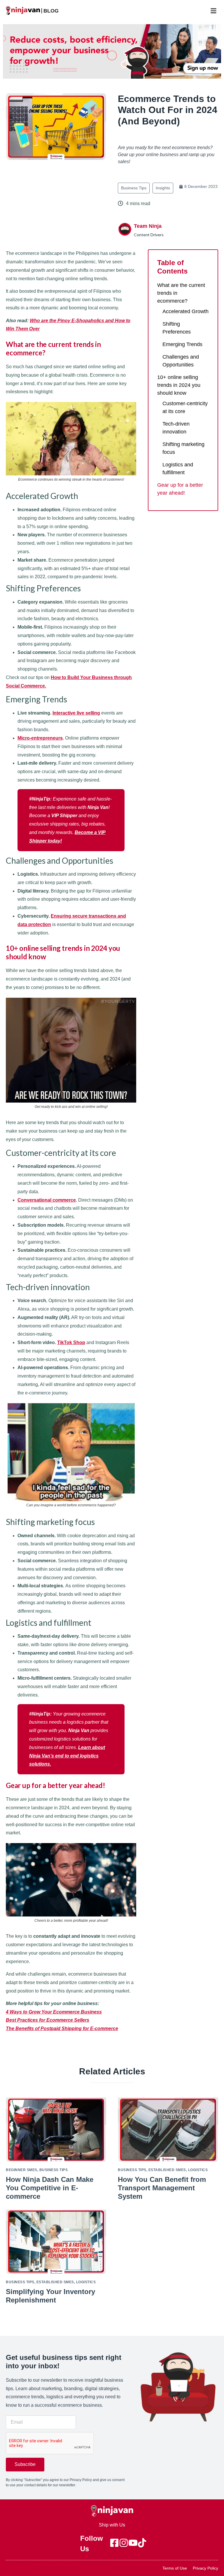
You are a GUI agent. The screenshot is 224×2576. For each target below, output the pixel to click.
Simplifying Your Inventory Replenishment (50, 2296)
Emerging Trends (182, 344)
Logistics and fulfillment (178, 469)
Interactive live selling (76, 713)
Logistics (198, 2170)
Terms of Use (175, 2568)
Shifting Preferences (177, 328)
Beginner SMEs (22, 2170)
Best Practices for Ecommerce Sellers (48, 2020)
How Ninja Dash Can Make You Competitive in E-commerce (50, 2188)
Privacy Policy (205, 2568)
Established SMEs (167, 2170)
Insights (163, 188)
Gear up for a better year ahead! (180, 489)
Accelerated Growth (185, 311)
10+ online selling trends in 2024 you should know (179, 385)
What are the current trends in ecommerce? (181, 293)
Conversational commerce (47, 1200)
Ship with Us (112, 2525)
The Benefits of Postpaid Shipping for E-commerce (62, 2028)
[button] (213, 11)
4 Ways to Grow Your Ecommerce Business (54, 2012)
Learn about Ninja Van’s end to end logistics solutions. (67, 1756)
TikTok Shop (71, 1342)
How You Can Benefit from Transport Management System (162, 2188)
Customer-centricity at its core (185, 407)
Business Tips (134, 188)
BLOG (51, 11)
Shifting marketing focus (183, 448)
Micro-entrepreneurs (40, 738)
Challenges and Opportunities (181, 361)
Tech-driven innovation (176, 428)
